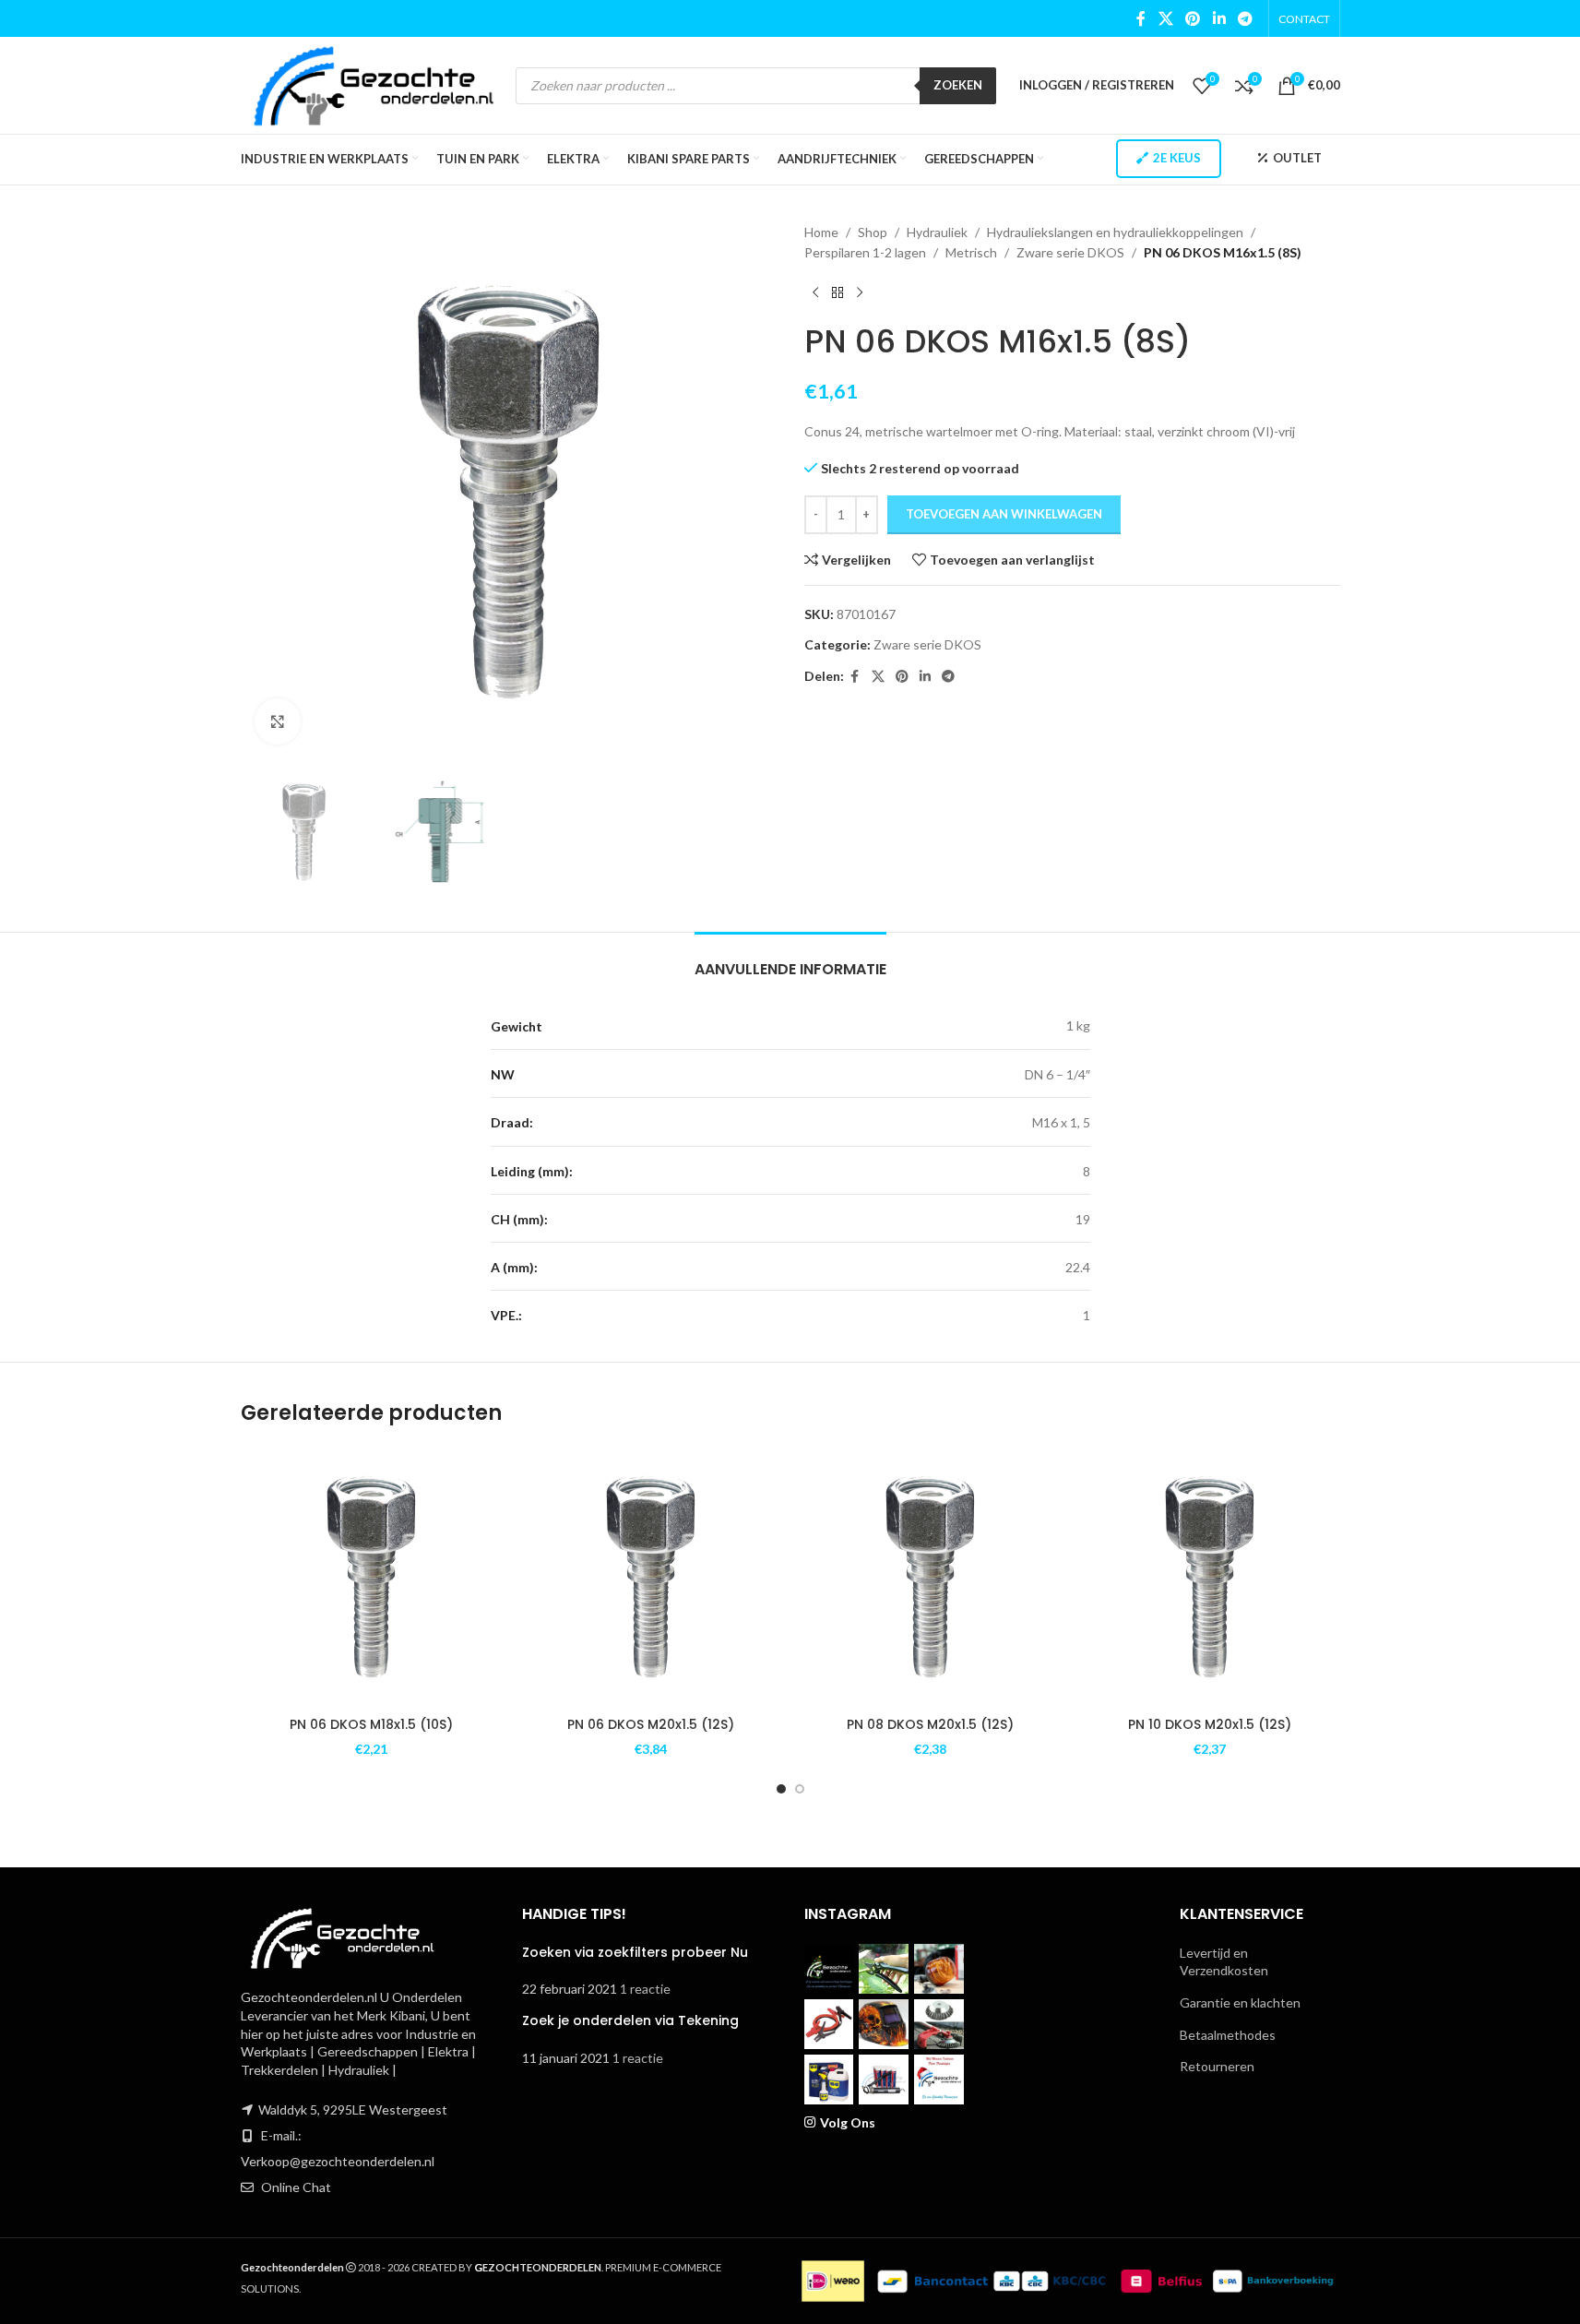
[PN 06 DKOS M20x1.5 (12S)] (651, 1576)
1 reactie (645, 1989)
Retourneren (1217, 2066)
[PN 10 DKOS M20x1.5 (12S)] (1210, 1576)
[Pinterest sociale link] (1193, 18)
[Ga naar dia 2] (800, 1789)
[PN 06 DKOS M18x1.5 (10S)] (371, 1576)
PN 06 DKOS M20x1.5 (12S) (651, 1724)
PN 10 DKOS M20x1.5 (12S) (1210, 1724)
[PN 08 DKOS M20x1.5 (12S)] (930, 1576)
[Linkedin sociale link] (1219, 18)
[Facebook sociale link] (1141, 18)
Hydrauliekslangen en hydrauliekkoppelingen (1115, 232)
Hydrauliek (937, 232)
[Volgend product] (860, 293)
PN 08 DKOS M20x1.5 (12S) (930, 1724)
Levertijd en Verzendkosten (1224, 1962)
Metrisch (971, 252)
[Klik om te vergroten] (278, 721)
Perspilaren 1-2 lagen (865, 252)
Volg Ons (848, 2122)
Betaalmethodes (1228, 2035)
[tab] (790, 960)
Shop (873, 232)
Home (821, 232)
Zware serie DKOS (1070, 252)
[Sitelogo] (374, 83)
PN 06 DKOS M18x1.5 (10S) (371, 1724)
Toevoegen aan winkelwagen (1004, 514)
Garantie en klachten (1240, 2002)
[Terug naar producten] (838, 293)
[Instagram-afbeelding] (829, 1969)
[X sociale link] (1165, 18)
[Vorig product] (815, 293)
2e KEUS (1177, 158)
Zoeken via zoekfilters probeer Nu (635, 1952)
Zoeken (958, 85)
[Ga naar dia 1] (781, 1789)
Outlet (1297, 158)
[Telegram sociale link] (1245, 18)
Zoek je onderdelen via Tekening (630, 2020)
